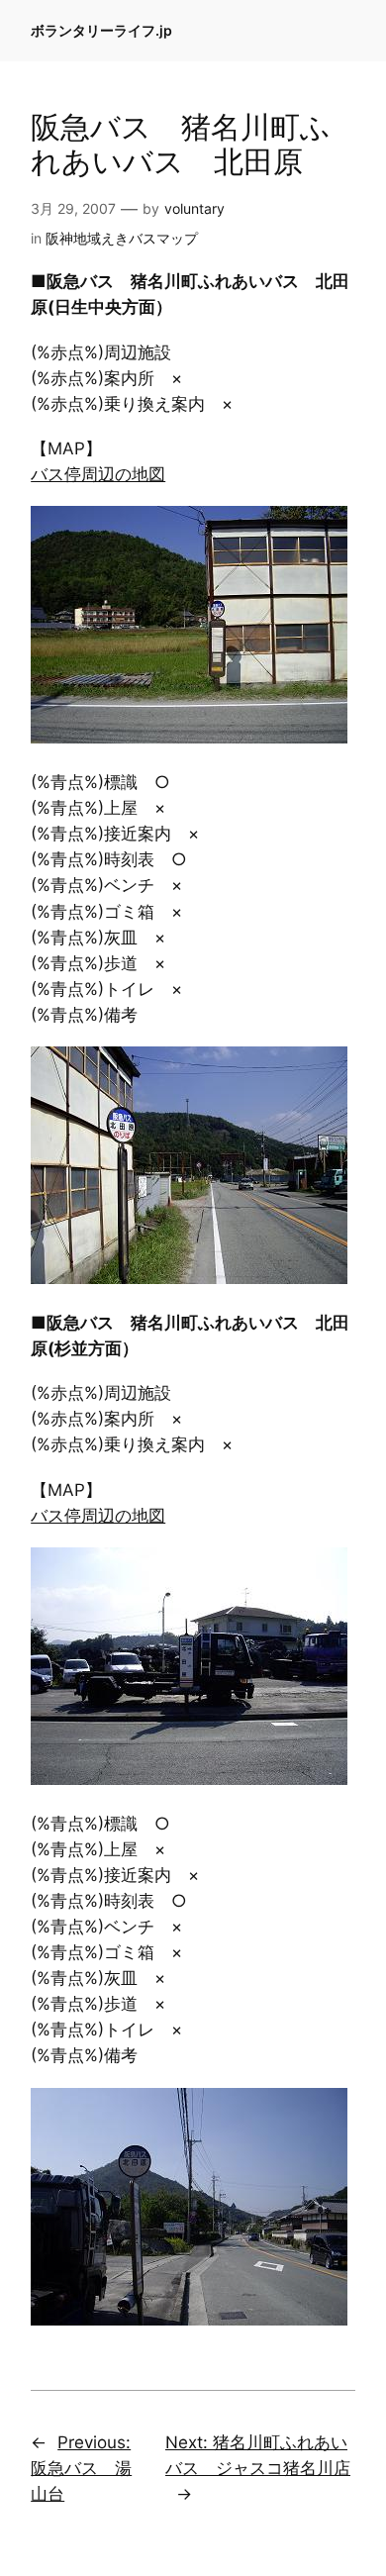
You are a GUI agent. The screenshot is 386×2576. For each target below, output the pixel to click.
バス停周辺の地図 (98, 474)
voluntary (194, 208)
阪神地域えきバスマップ (122, 238)
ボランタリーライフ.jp (101, 30)
